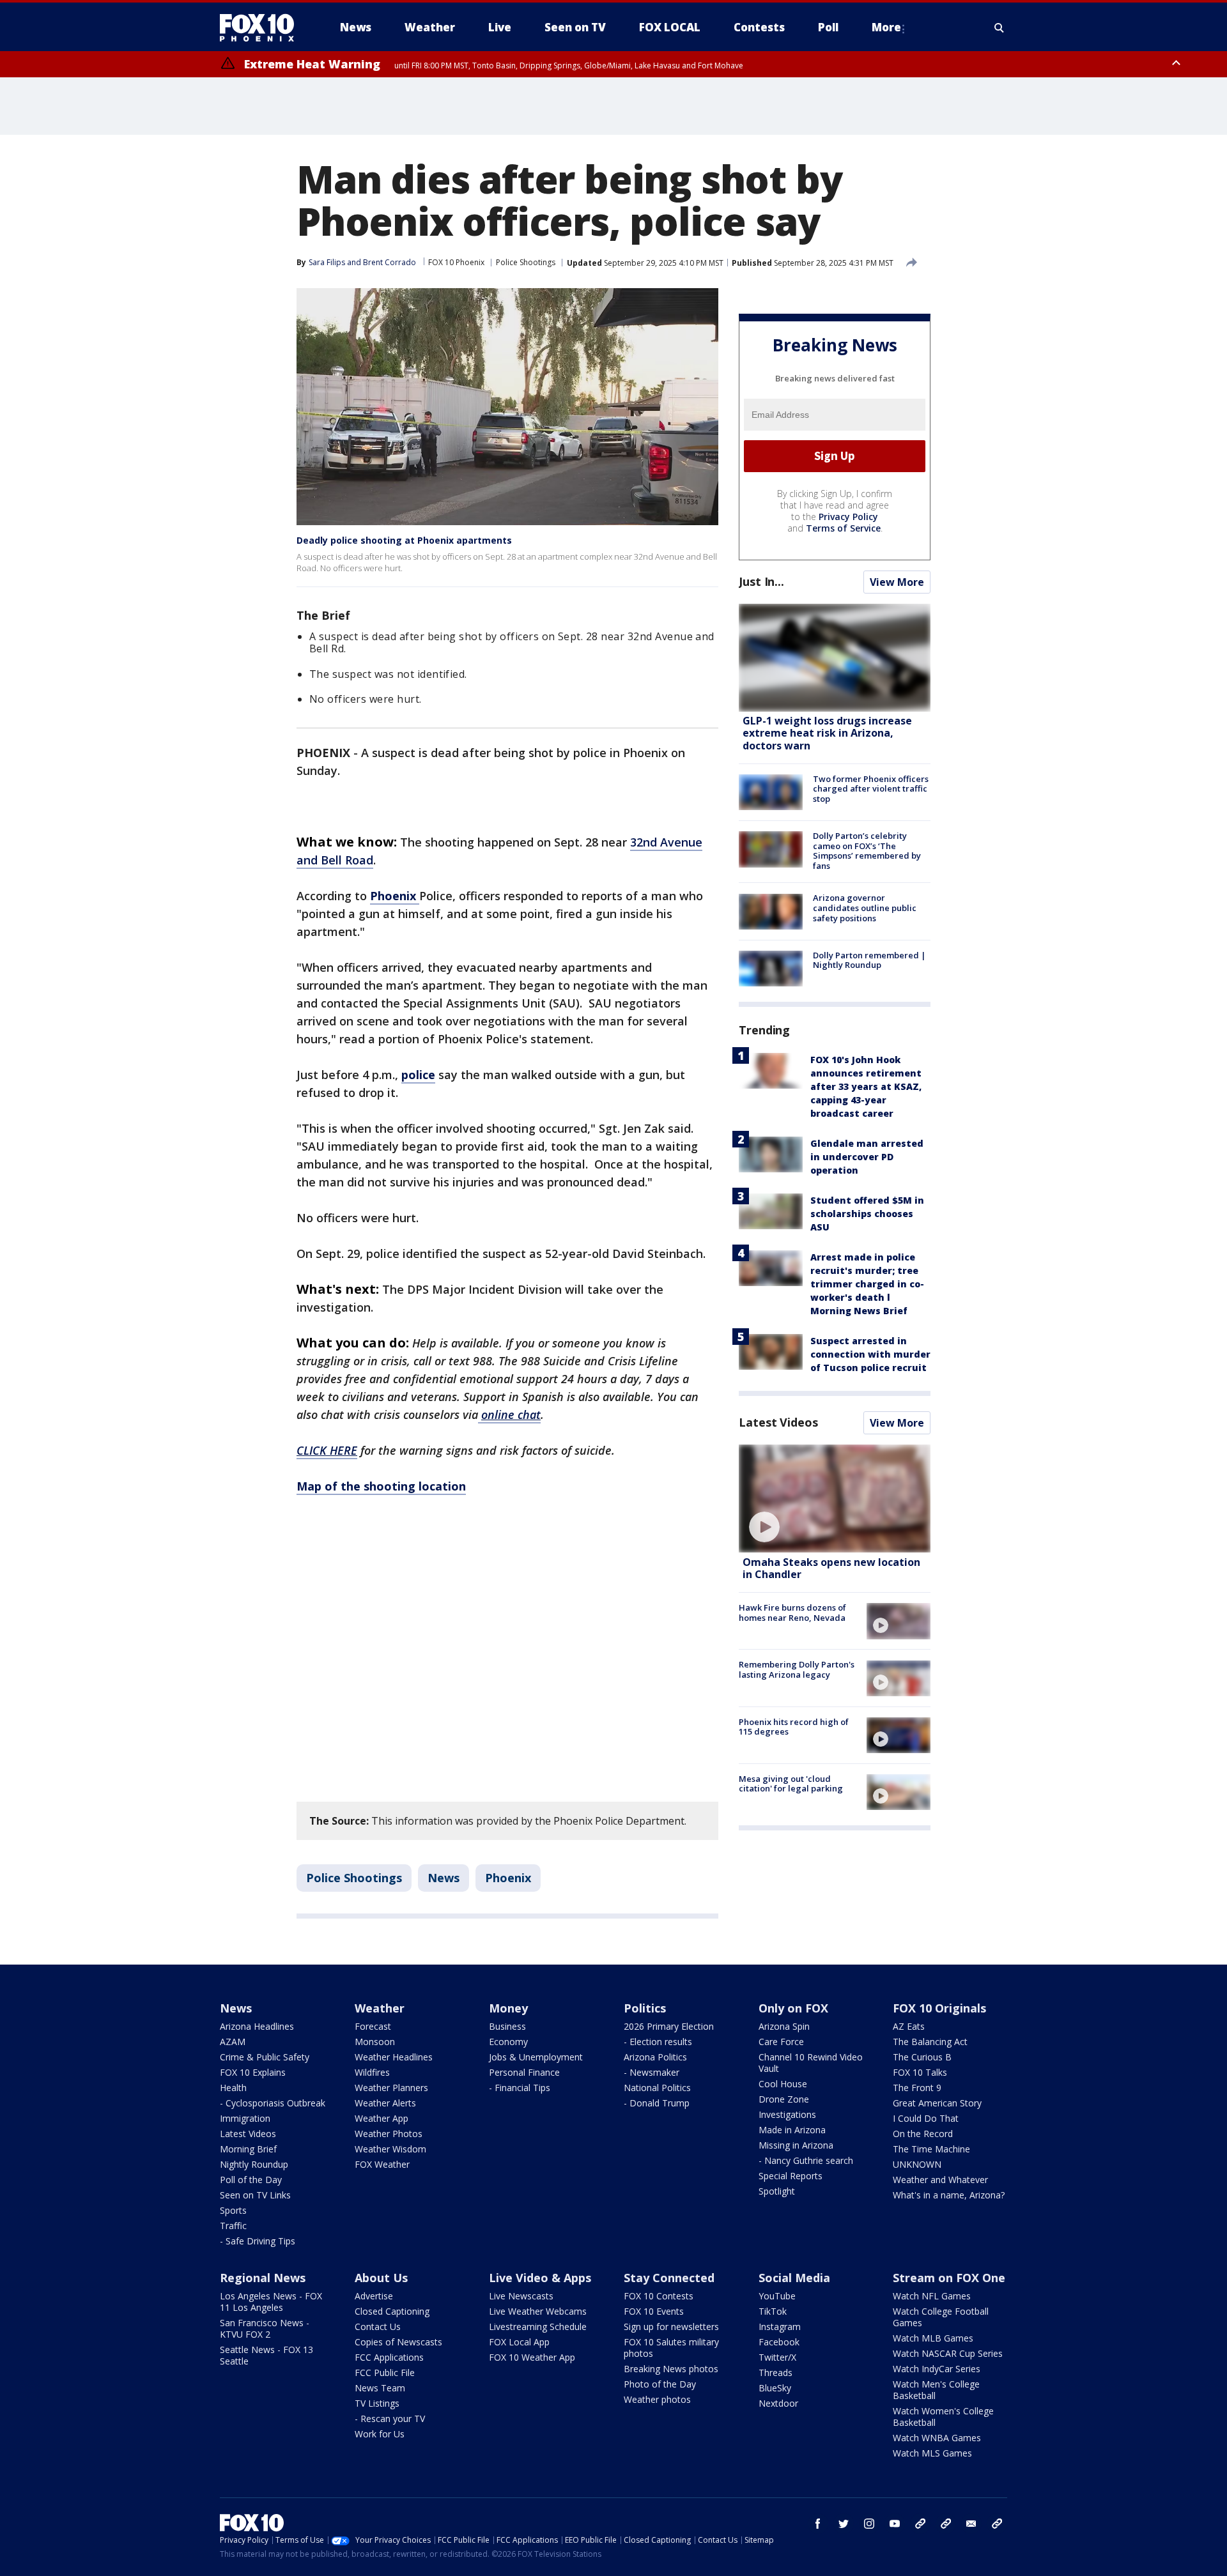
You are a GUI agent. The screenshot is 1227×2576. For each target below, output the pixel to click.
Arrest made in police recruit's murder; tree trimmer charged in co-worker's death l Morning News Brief (867, 1284)
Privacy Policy (848, 517)
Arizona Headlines (257, 2026)
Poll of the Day (251, 2180)
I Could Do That (926, 2118)
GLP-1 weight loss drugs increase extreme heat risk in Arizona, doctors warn (827, 733)
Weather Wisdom (390, 2149)
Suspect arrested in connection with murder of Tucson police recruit (870, 1354)
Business (507, 2026)
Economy (508, 2042)
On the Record (923, 2134)
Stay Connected (669, 2278)
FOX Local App (519, 2342)
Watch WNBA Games (937, 2438)
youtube (895, 2524)
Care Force (781, 2042)
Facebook (779, 2342)
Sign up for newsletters (671, 2327)
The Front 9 (917, 2088)
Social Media (794, 2278)
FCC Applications (389, 2357)
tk (920, 2524)
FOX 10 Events (654, 2311)
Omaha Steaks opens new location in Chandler (831, 1568)
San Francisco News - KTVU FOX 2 (265, 2328)
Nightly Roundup (254, 2164)
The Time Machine (931, 2149)
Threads (776, 2373)
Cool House (783, 2084)
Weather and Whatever (940, 2180)
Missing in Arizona (796, 2145)
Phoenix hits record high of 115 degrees (794, 1727)
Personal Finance (524, 2072)
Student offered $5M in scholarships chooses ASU (867, 1214)
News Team (380, 2388)
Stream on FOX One (949, 2278)
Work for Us (380, 2434)
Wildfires (372, 2072)
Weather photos (657, 2399)
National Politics (657, 2088)
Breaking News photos (671, 2369)
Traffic (233, 2226)
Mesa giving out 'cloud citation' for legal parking (791, 1784)
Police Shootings (526, 262)
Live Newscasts (521, 2296)
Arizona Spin (784, 2026)
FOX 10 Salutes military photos (671, 2348)
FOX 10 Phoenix (456, 262)
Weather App (382, 2118)
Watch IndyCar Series (937, 2369)
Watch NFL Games (932, 2296)
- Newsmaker (652, 2072)
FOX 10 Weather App (532, 2357)
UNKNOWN (917, 2164)
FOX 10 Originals (939, 2008)
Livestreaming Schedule (538, 2327)
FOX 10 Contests (659, 2296)
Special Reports (791, 2176)
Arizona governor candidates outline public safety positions (865, 908)
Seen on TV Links (255, 2195)
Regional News (263, 2278)
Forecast (373, 2026)
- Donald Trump (657, 2103)
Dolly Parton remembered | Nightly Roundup (869, 960)
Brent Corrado (390, 262)
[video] (835, 1499)
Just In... (761, 581)
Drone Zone (784, 2099)
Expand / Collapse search (999, 27)
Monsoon (375, 2042)
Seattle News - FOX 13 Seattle (266, 2355)
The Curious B (922, 2057)
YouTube (777, 2296)
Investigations (787, 2114)
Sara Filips (327, 262)
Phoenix (508, 1878)
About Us (381, 2278)
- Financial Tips (520, 2088)
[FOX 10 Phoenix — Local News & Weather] (262, 27)
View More (897, 582)
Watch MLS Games (932, 2453)
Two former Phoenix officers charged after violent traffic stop (871, 789)
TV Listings (377, 2403)
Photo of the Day (660, 2384)
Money (508, 2008)
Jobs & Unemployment (536, 2057)
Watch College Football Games (941, 2317)
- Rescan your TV (390, 2419)
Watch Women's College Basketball (943, 2417)
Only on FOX (793, 2008)
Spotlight (777, 2191)
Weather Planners (391, 2088)
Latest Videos (778, 1422)
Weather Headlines (394, 2057)
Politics (645, 2008)
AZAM (233, 2042)
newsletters (997, 2524)
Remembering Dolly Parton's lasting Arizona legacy (797, 1670)
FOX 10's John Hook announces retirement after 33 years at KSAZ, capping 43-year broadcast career (866, 1086)
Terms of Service (843, 528)
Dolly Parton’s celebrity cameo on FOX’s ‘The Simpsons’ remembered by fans (867, 851)
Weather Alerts (385, 2103)
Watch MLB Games (933, 2338)
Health (233, 2088)
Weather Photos (389, 2134)
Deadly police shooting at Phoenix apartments (404, 540)
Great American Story (937, 2103)
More (886, 27)
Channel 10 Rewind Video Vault (811, 2063)
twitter (844, 2524)
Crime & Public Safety (265, 2057)
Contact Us (378, 2327)
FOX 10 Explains (253, 2072)
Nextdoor (778, 2403)
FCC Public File (385, 2373)
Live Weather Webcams (538, 2311)
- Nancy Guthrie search (806, 2160)
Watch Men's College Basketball (936, 2390)
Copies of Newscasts (398, 2342)
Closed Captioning (392, 2311)
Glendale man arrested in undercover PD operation (867, 1157)
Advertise (374, 2296)
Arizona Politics (655, 2057)
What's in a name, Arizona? (949, 2195)
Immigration (245, 2118)
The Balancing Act (930, 2042)
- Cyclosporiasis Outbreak (273, 2103)
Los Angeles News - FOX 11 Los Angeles (271, 2302)
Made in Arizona (792, 2130)
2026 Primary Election (669, 2026)
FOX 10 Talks (920, 2072)
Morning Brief (248, 2149)
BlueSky (775, 2388)
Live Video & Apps (540, 2278)
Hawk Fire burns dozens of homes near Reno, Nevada (792, 1613)
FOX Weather (382, 2164)
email (971, 2524)
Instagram (780, 2327)
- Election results (658, 2042)
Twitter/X (777, 2357)
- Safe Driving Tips (258, 2241)
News (444, 1878)
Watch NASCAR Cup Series (948, 2353)
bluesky (946, 2524)
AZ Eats (909, 2026)
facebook (818, 2524)
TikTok (773, 2311)
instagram (869, 2524)
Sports (233, 2210)
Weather (380, 2008)
